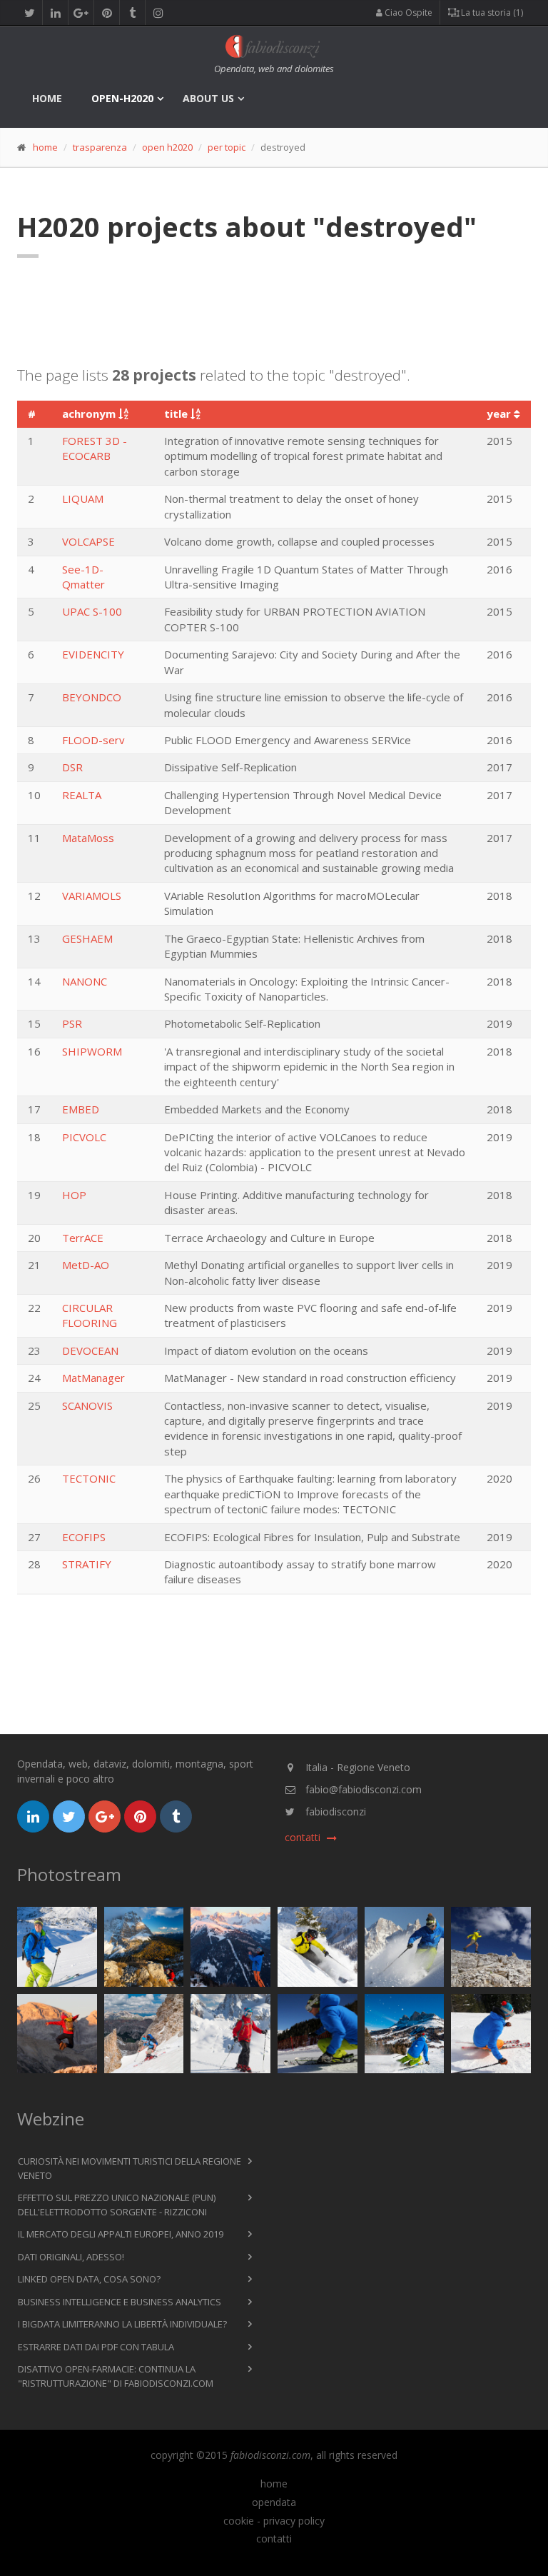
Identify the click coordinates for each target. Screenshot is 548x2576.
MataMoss (88, 838)
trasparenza (100, 147)
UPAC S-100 (92, 611)
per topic (227, 147)
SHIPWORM (92, 1051)
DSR (72, 767)
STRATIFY (87, 1564)
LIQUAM (83, 498)
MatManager (93, 1378)
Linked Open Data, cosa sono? (89, 2279)
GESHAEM (87, 938)
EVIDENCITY (93, 654)
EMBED (81, 1109)
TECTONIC (89, 1478)
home (47, 98)
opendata (274, 2502)
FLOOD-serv (93, 740)
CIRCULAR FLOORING (90, 1315)
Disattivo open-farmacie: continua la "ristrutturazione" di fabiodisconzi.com (116, 2376)
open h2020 (167, 147)
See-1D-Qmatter (83, 577)
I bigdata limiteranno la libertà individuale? (122, 2324)
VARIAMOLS (92, 896)
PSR (72, 1023)
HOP (74, 1195)
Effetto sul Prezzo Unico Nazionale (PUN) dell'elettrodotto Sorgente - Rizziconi (117, 2205)
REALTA (82, 795)
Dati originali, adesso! (71, 2257)
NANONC (85, 981)
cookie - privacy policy (274, 2521)
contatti (274, 2539)
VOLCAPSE (88, 541)
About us (208, 98)
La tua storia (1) (491, 12)
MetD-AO (86, 1265)
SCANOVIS (87, 1405)
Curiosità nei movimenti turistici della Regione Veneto (130, 2168)
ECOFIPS (84, 1537)
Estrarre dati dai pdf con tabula (96, 2347)
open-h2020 (122, 98)
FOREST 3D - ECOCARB (95, 448)
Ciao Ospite (407, 12)
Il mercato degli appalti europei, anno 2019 (121, 2234)
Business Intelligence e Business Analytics (120, 2302)
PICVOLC (84, 1137)
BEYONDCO (92, 697)
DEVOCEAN (90, 1350)
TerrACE (83, 1238)
